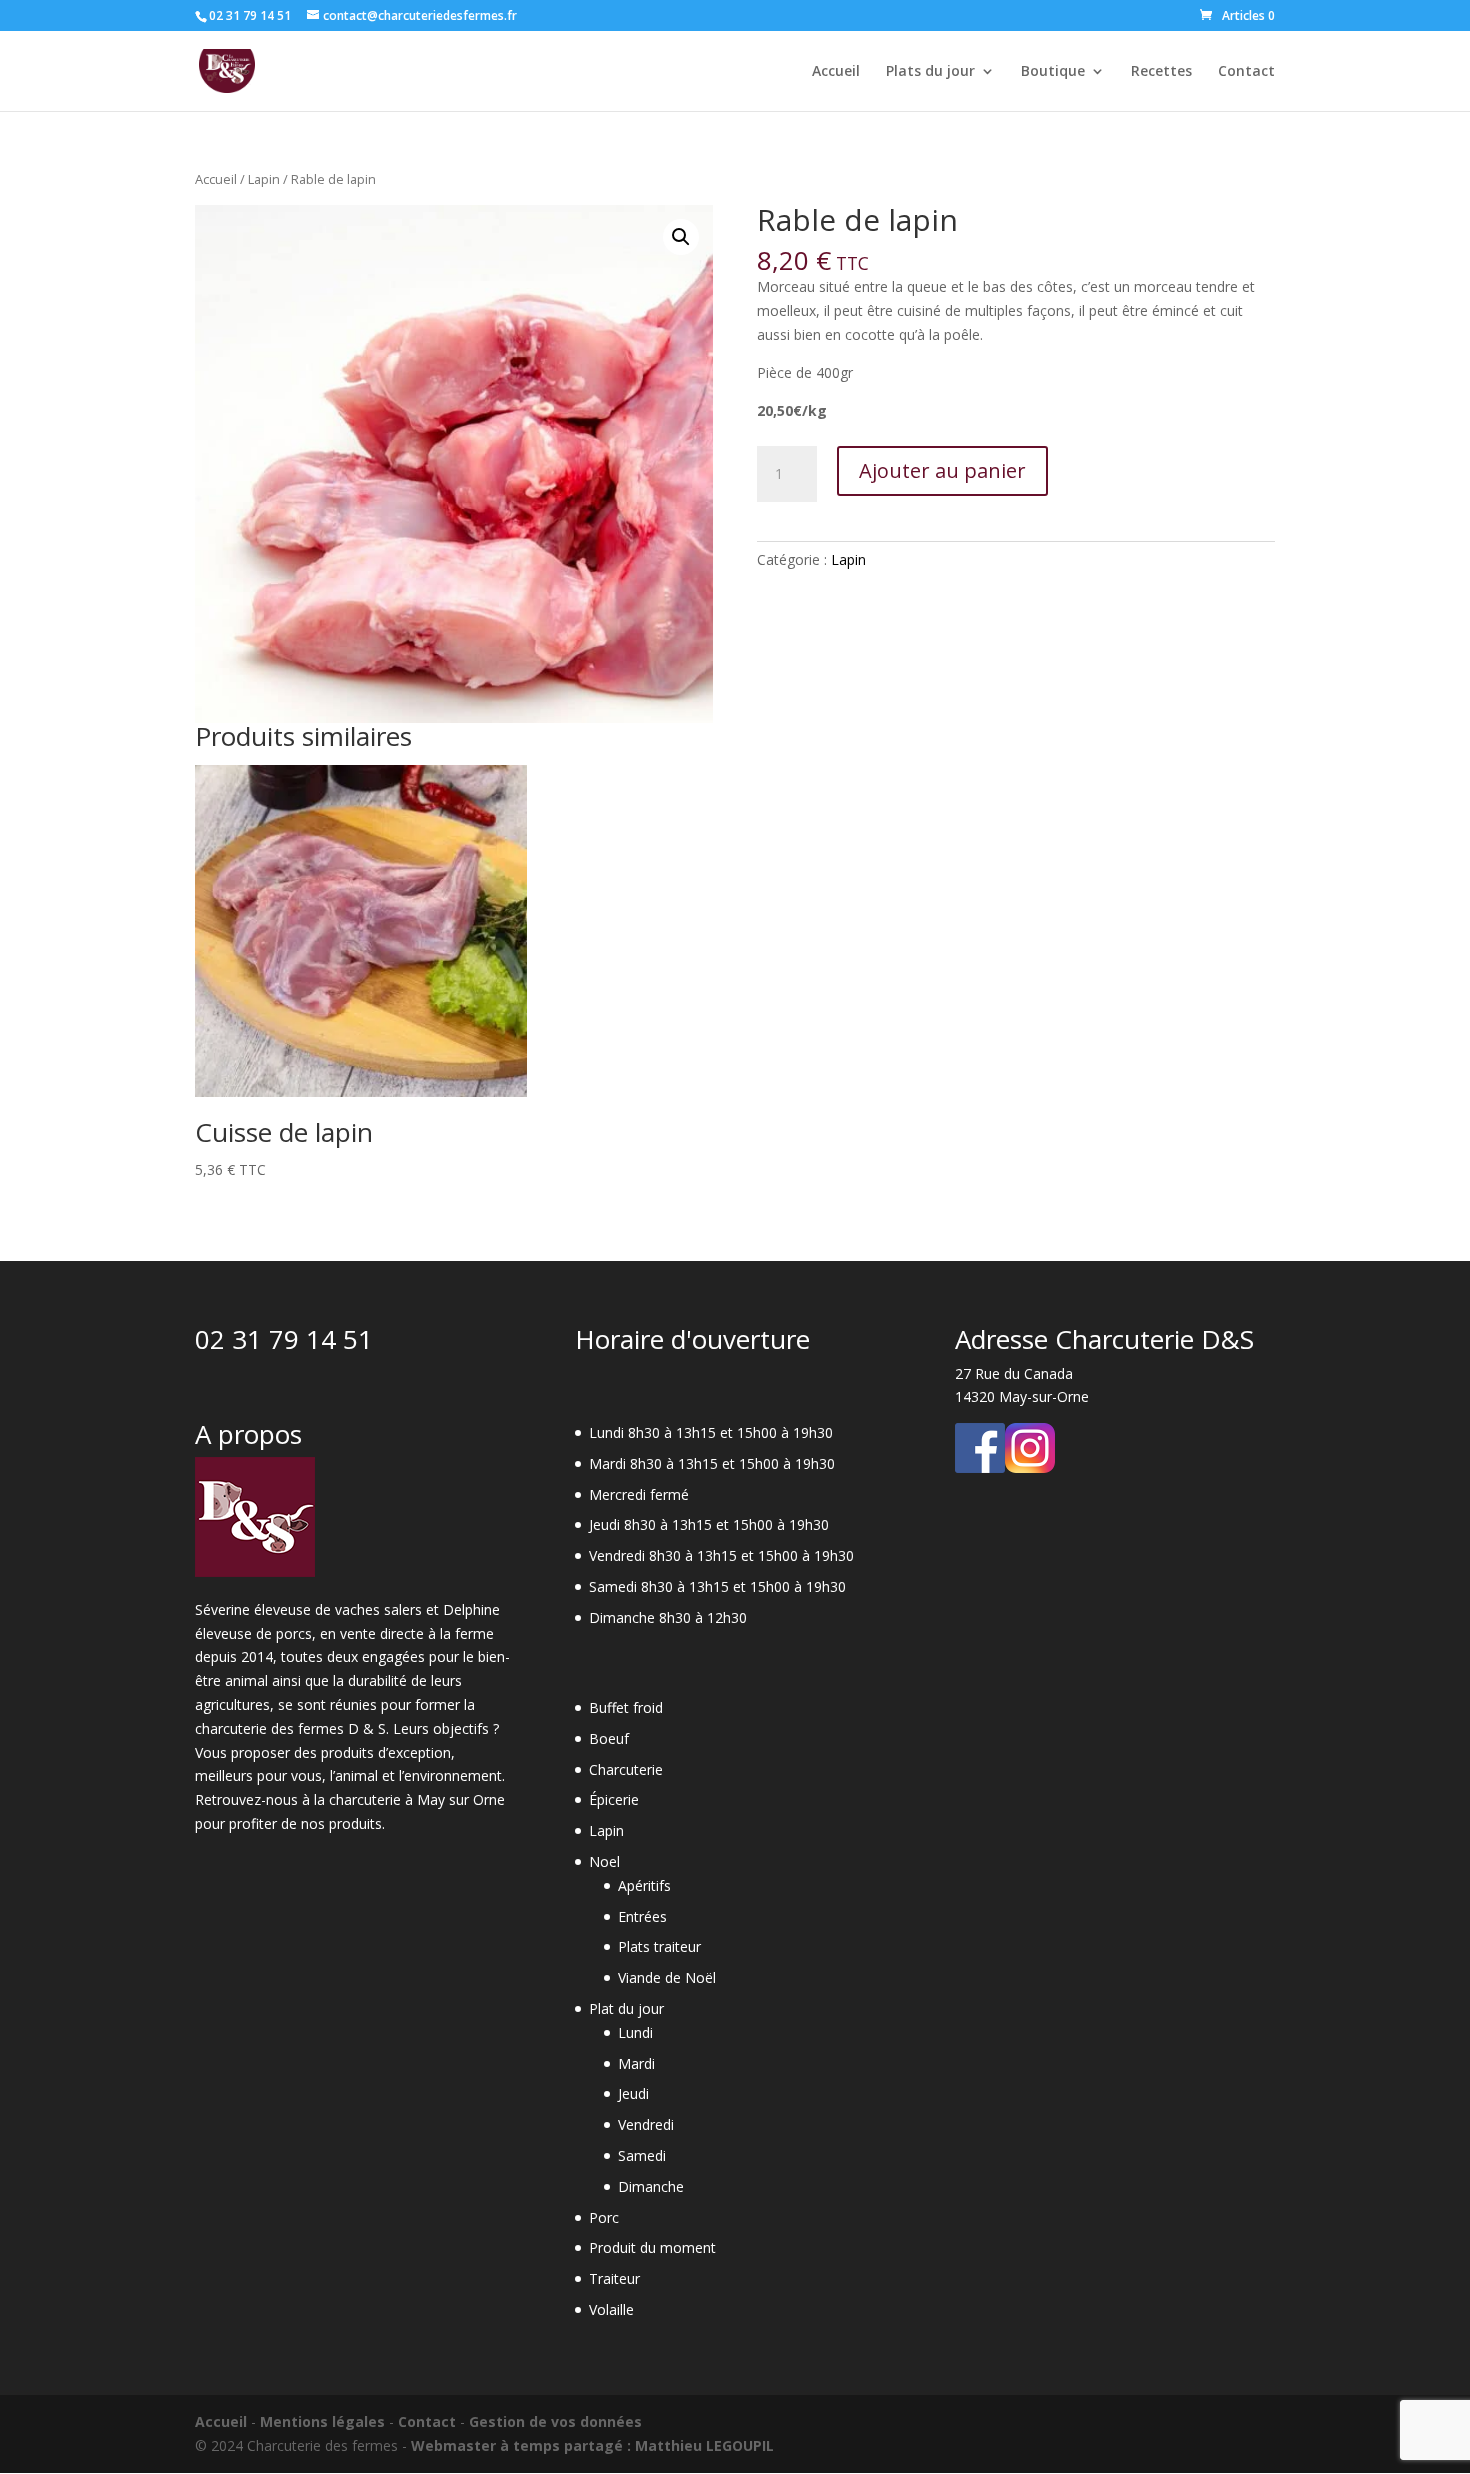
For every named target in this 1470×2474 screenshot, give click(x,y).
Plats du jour (930, 72)
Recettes (1161, 72)
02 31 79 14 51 (284, 1339)
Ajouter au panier (942, 470)
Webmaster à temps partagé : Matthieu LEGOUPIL (592, 2445)
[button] (681, 237)
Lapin (264, 179)
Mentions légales (322, 2421)
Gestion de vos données (555, 2421)
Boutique (1053, 72)
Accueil (836, 72)
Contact (1246, 72)
